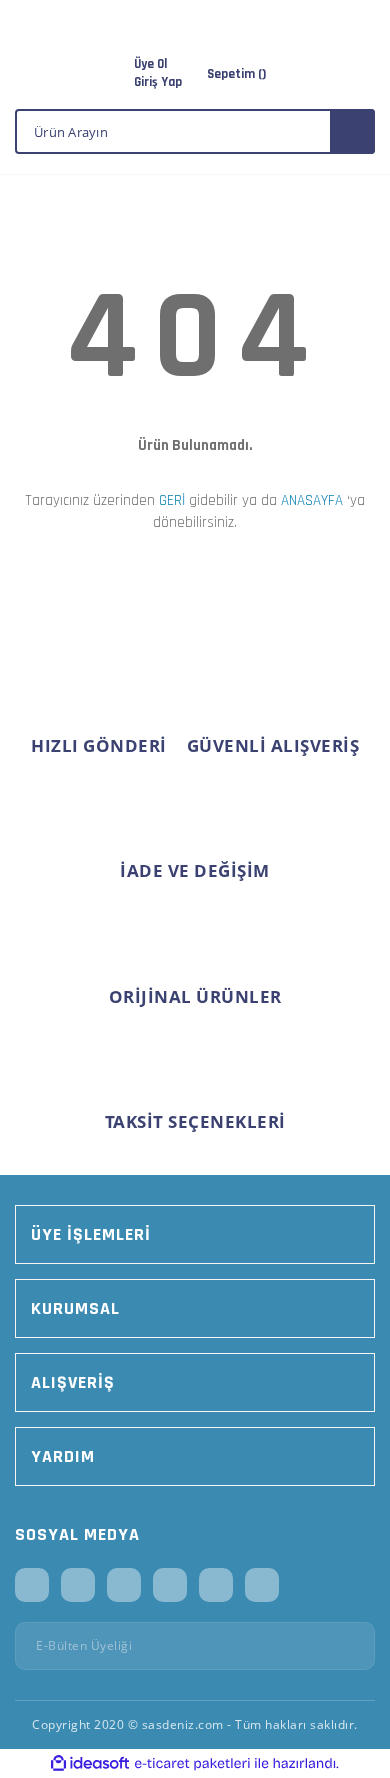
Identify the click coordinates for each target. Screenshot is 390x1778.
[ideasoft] (90, 1763)
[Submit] (353, 1646)
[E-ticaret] (192, 1763)
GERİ (172, 500)
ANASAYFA (312, 500)
